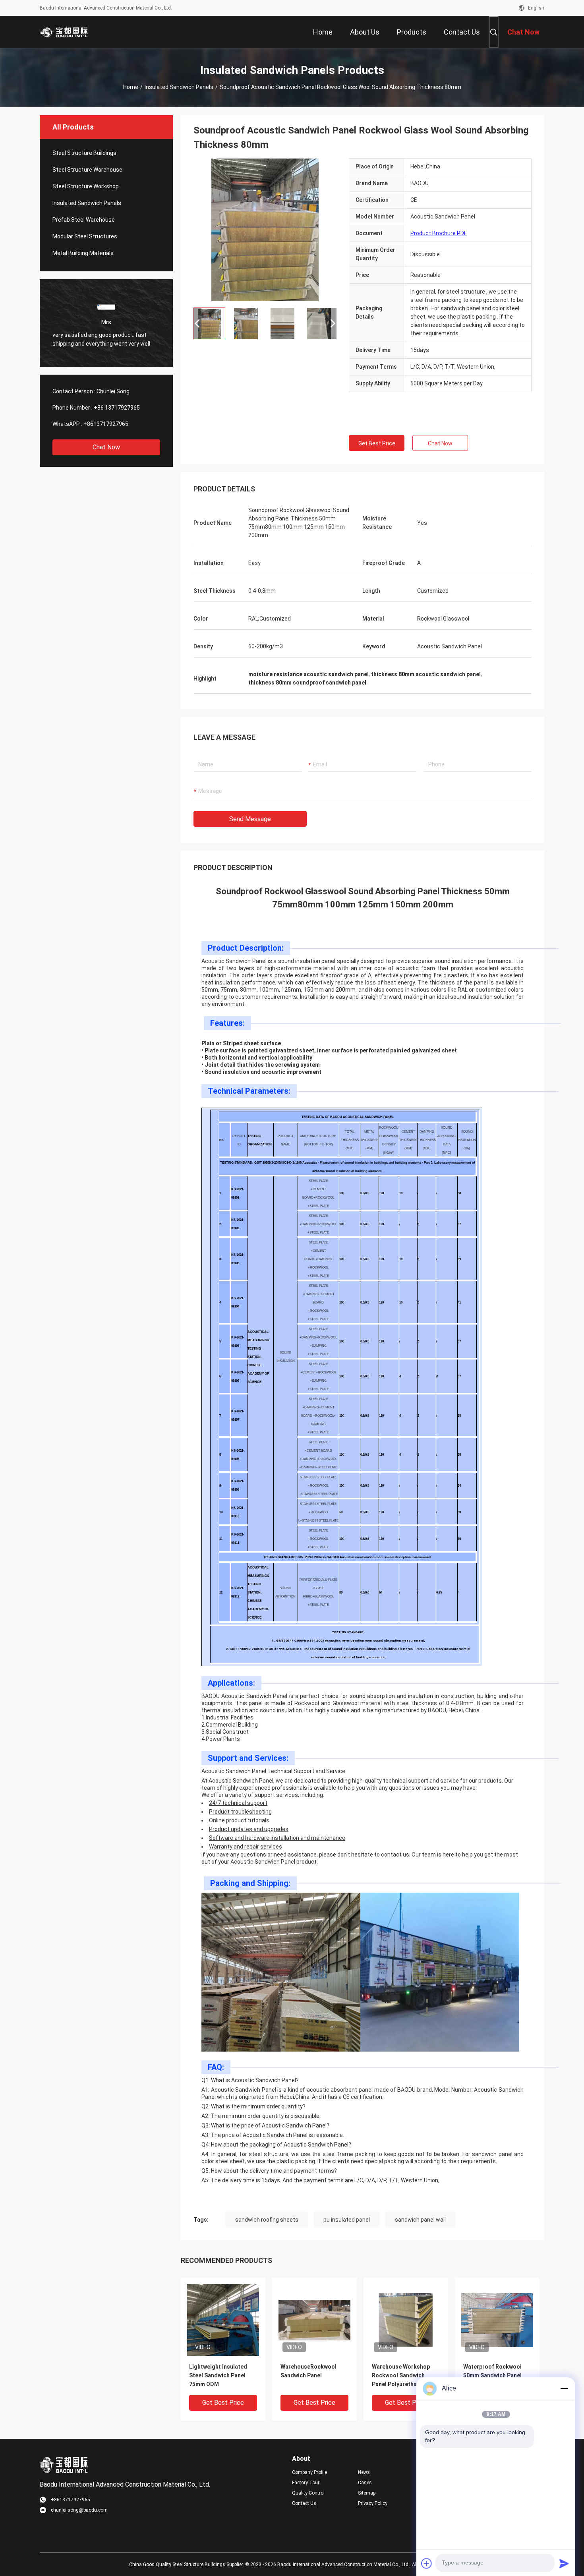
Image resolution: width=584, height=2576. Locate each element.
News (364, 2472)
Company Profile (309, 2472)
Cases (365, 2483)
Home (131, 87)
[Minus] (564, 2388)
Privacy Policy (373, 2503)
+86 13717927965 (117, 408)
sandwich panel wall (420, 2220)
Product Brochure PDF (439, 233)
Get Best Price (377, 443)
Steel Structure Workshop (86, 186)
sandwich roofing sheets (267, 2220)
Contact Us (304, 2503)
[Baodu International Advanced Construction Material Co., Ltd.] (66, 32)
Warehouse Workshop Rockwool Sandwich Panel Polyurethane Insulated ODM (401, 2376)
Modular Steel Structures (85, 236)
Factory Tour (306, 2483)
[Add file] (427, 2563)
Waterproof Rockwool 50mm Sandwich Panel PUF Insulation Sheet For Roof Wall (496, 2376)
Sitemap (367, 2493)
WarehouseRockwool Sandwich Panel (308, 2371)
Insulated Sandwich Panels (179, 87)
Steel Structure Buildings (84, 153)
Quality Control (308, 2493)
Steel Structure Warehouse (87, 170)
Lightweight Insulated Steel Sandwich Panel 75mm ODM (218, 2375)
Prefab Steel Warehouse (84, 220)
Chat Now (106, 447)
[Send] (564, 2563)
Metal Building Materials (83, 253)
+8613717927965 (106, 424)
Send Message (250, 819)
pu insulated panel (347, 2220)
